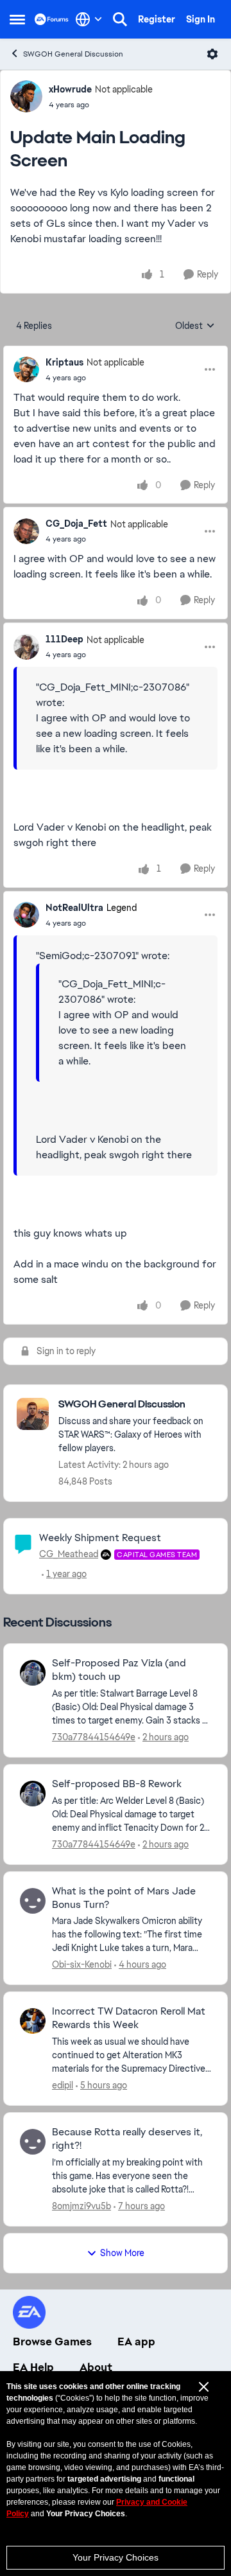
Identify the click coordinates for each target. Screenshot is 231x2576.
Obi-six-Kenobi (82, 1964)
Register (157, 19)
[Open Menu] (212, 54)
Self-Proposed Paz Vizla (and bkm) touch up (119, 1670)
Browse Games (52, 2342)
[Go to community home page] (52, 19)
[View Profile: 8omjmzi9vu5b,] (33, 2142)
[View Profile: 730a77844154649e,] (33, 1673)
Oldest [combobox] (195, 326)
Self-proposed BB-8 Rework (117, 1784)
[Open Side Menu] (17, 19)
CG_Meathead (69, 1554)
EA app (136, 2342)
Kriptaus (64, 362)
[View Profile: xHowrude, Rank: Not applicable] (26, 96)
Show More (122, 2253)
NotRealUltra (74, 908)
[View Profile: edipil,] (33, 2021)
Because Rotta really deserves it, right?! (127, 2139)
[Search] (120, 19)
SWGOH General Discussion (73, 54)
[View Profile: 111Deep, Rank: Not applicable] (26, 647)
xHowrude (70, 89)
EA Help (33, 2367)
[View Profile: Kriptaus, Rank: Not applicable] (26, 369)
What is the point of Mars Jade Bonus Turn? (124, 1898)
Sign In (201, 19)
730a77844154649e (94, 1737)
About (96, 2367)
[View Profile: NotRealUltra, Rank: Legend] (26, 915)
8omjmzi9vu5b (81, 2206)
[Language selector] (89, 19)
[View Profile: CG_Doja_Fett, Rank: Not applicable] (26, 531)
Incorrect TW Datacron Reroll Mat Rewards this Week (129, 2018)
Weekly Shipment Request (100, 1538)
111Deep (64, 639)
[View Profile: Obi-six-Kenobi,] (33, 1901)
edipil (63, 2085)
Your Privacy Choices (116, 2557)
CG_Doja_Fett (76, 524)
